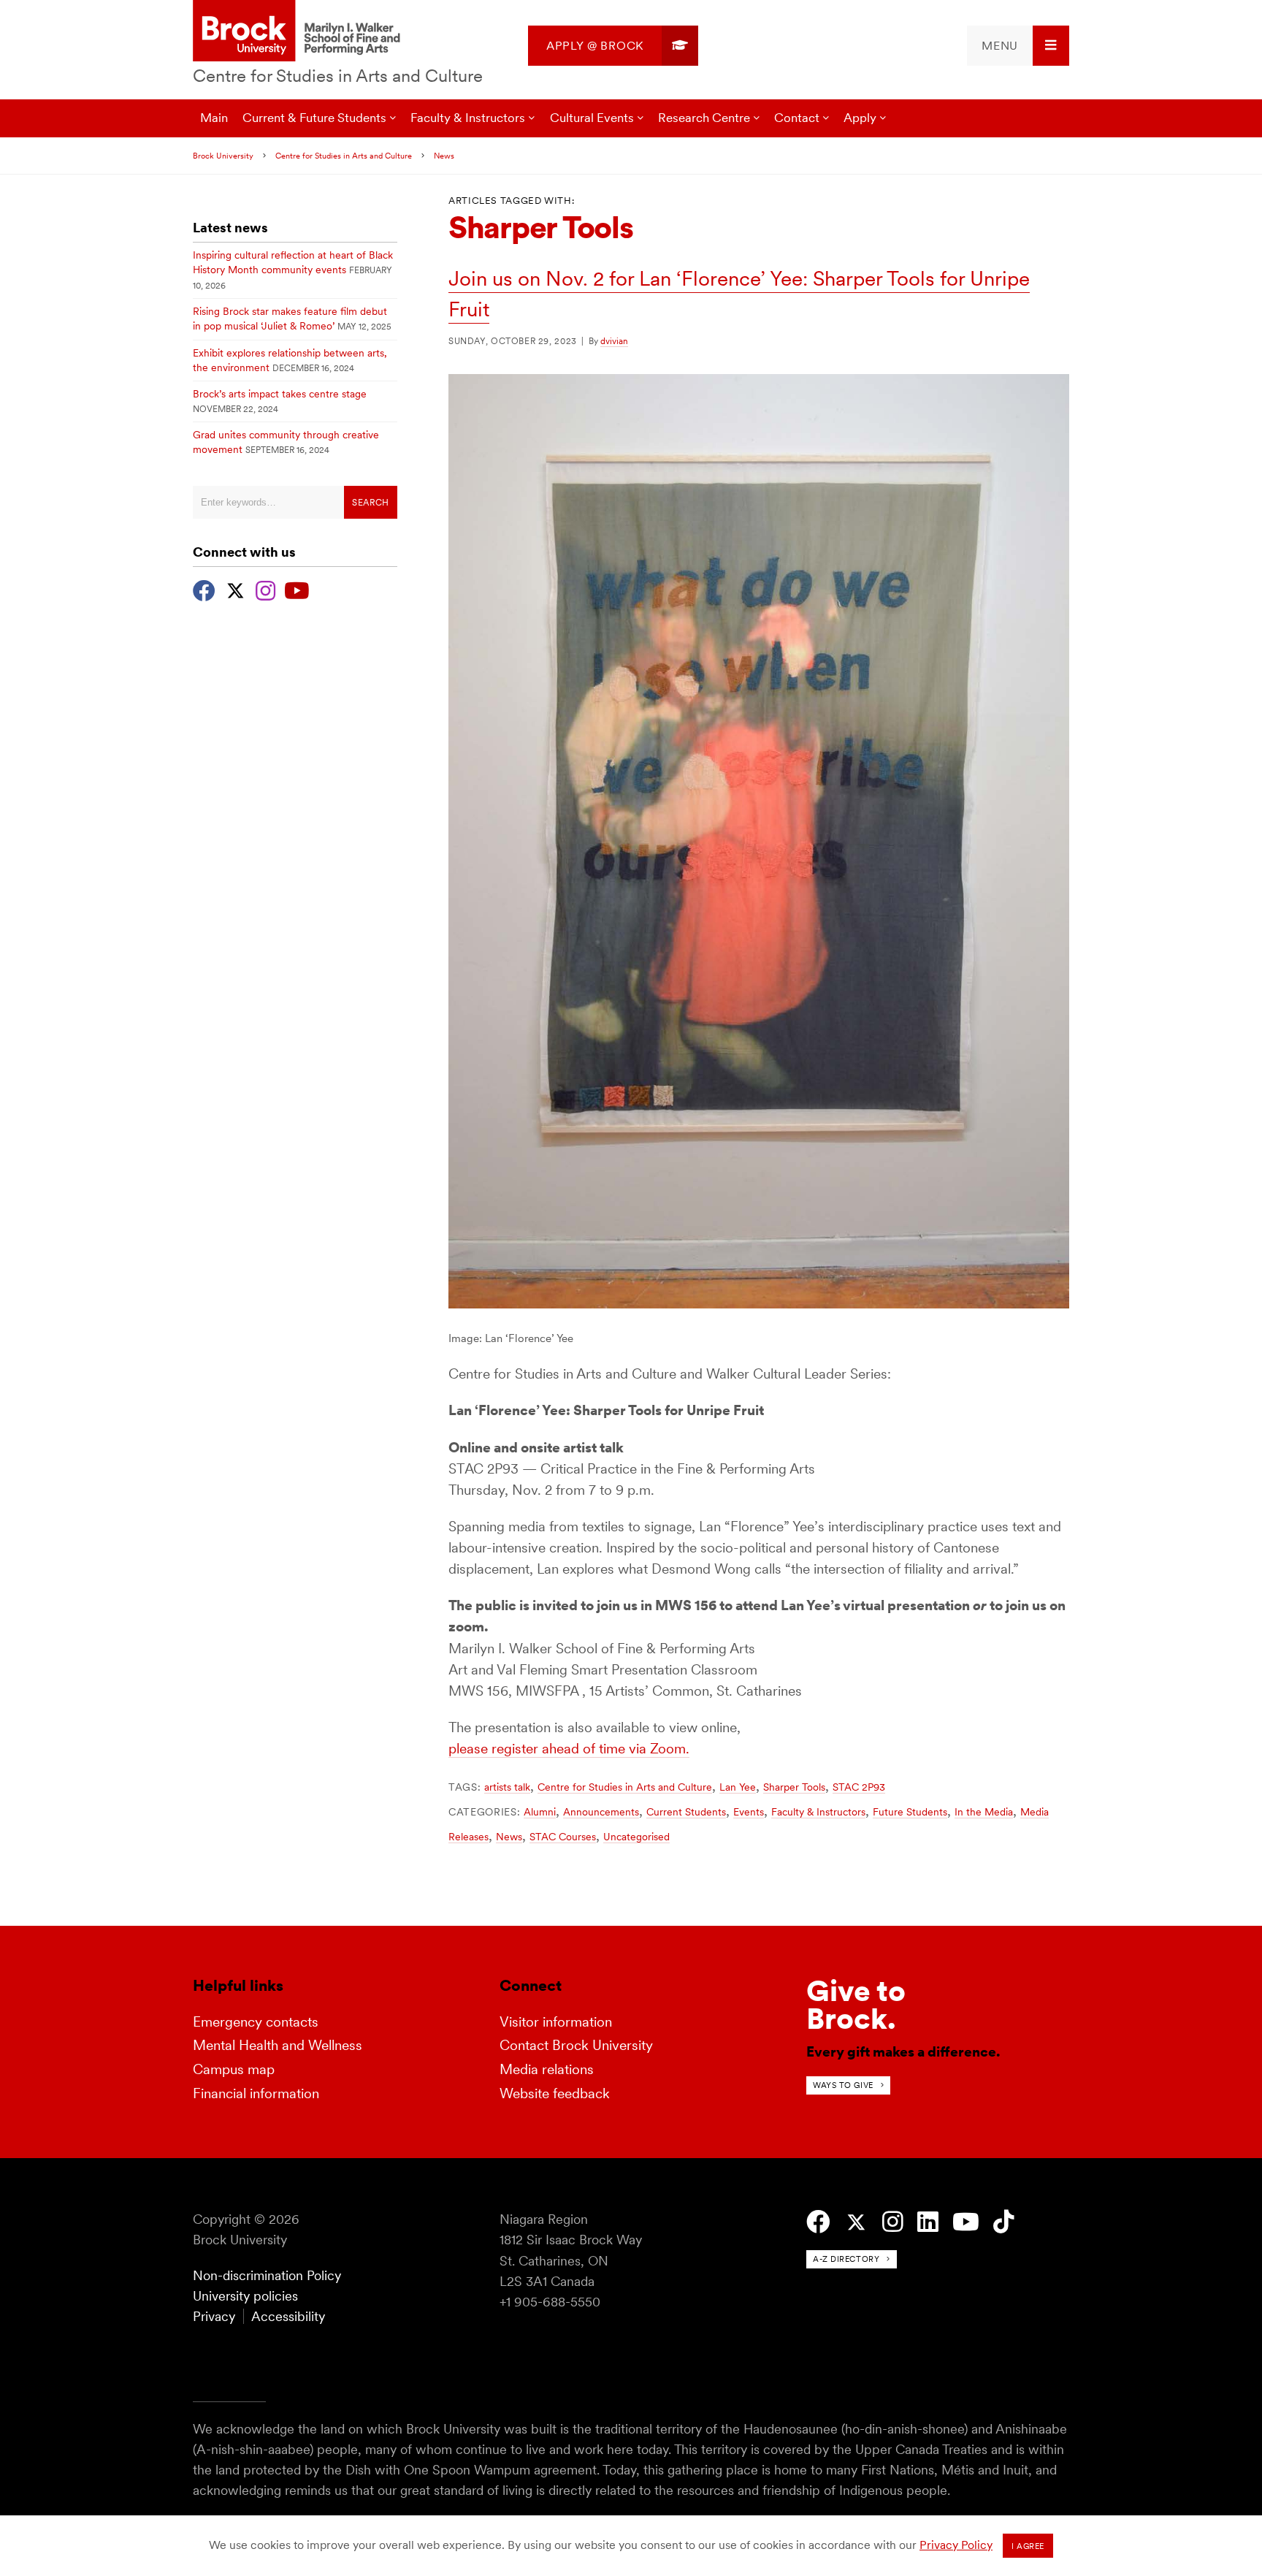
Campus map (234, 2069)
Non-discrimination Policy (267, 2275)
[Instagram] (265, 589)
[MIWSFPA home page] (299, 32)
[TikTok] (1004, 2222)
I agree (1028, 2546)
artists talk (507, 1787)
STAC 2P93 (859, 1787)
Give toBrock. (856, 2005)
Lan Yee (738, 1787)
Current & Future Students (314, 118)
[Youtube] (297, 589)
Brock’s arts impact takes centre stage (280, 394)
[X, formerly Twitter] (236, 589)
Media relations (547, 2069)
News (444, 156)
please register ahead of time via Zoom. (569, 1749)
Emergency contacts (256, 2022)
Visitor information (556, 2022)
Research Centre (704, 118)
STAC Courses (563, 1837)
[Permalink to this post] (759, 1304)
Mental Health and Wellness (278, 2045)
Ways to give (843, 2085)
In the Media (984, 1812)
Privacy (214, 2316)
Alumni (540, 1812)
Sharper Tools (794, 1787)
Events (749, 1812)
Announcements (601, 1812)
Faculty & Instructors (818, 1812)
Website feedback (555, 2093)
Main (214, 118)
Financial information (256, 2093)
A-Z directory (846, 2259)
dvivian (614, 341)
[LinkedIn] (928, 2222)
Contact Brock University (576, 2045)
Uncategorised (636, 1837)
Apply (860, 118)
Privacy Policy (956, 2545)
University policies (245, 2296)
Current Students (686, 1812)
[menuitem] (613, 46)
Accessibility (288, 2316)
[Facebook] (204, 589)
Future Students (910, 1812)
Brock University (223, 156)
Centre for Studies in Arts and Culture (338, 76)
